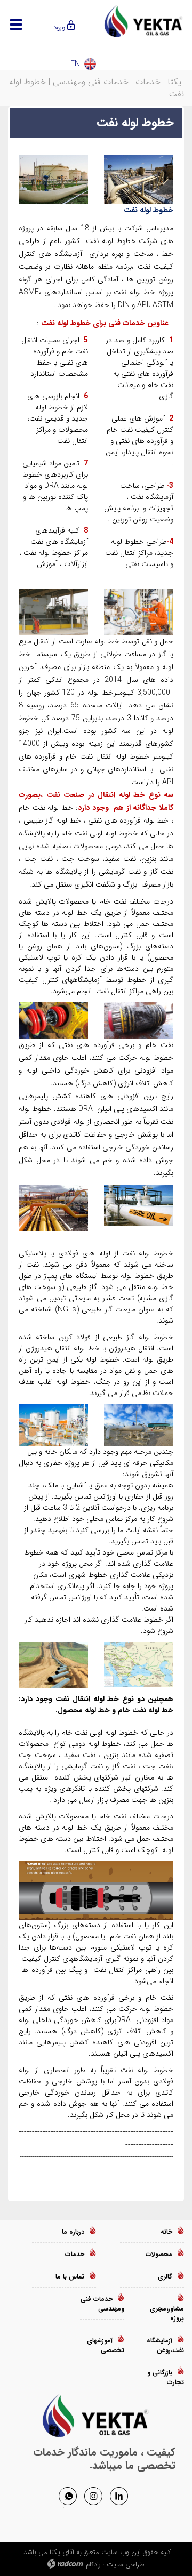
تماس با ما (70, 2277)
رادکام (93, 2565)
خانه (166, 2232)
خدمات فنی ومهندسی (91, 82)
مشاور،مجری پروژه (167, 2313)
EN (75, 64)
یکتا (174, 82)
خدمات (148, 82)
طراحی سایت (126, 2565)
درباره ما (73, 2232)
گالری (165, 2277)
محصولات (159, 2254)
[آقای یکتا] (144, 21)
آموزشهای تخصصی (106, 2345)
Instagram (93, 2495)
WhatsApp (68, 2495)
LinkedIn (119, 2495)
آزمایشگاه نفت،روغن (165, 2345)
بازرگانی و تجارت (166, 2377)
